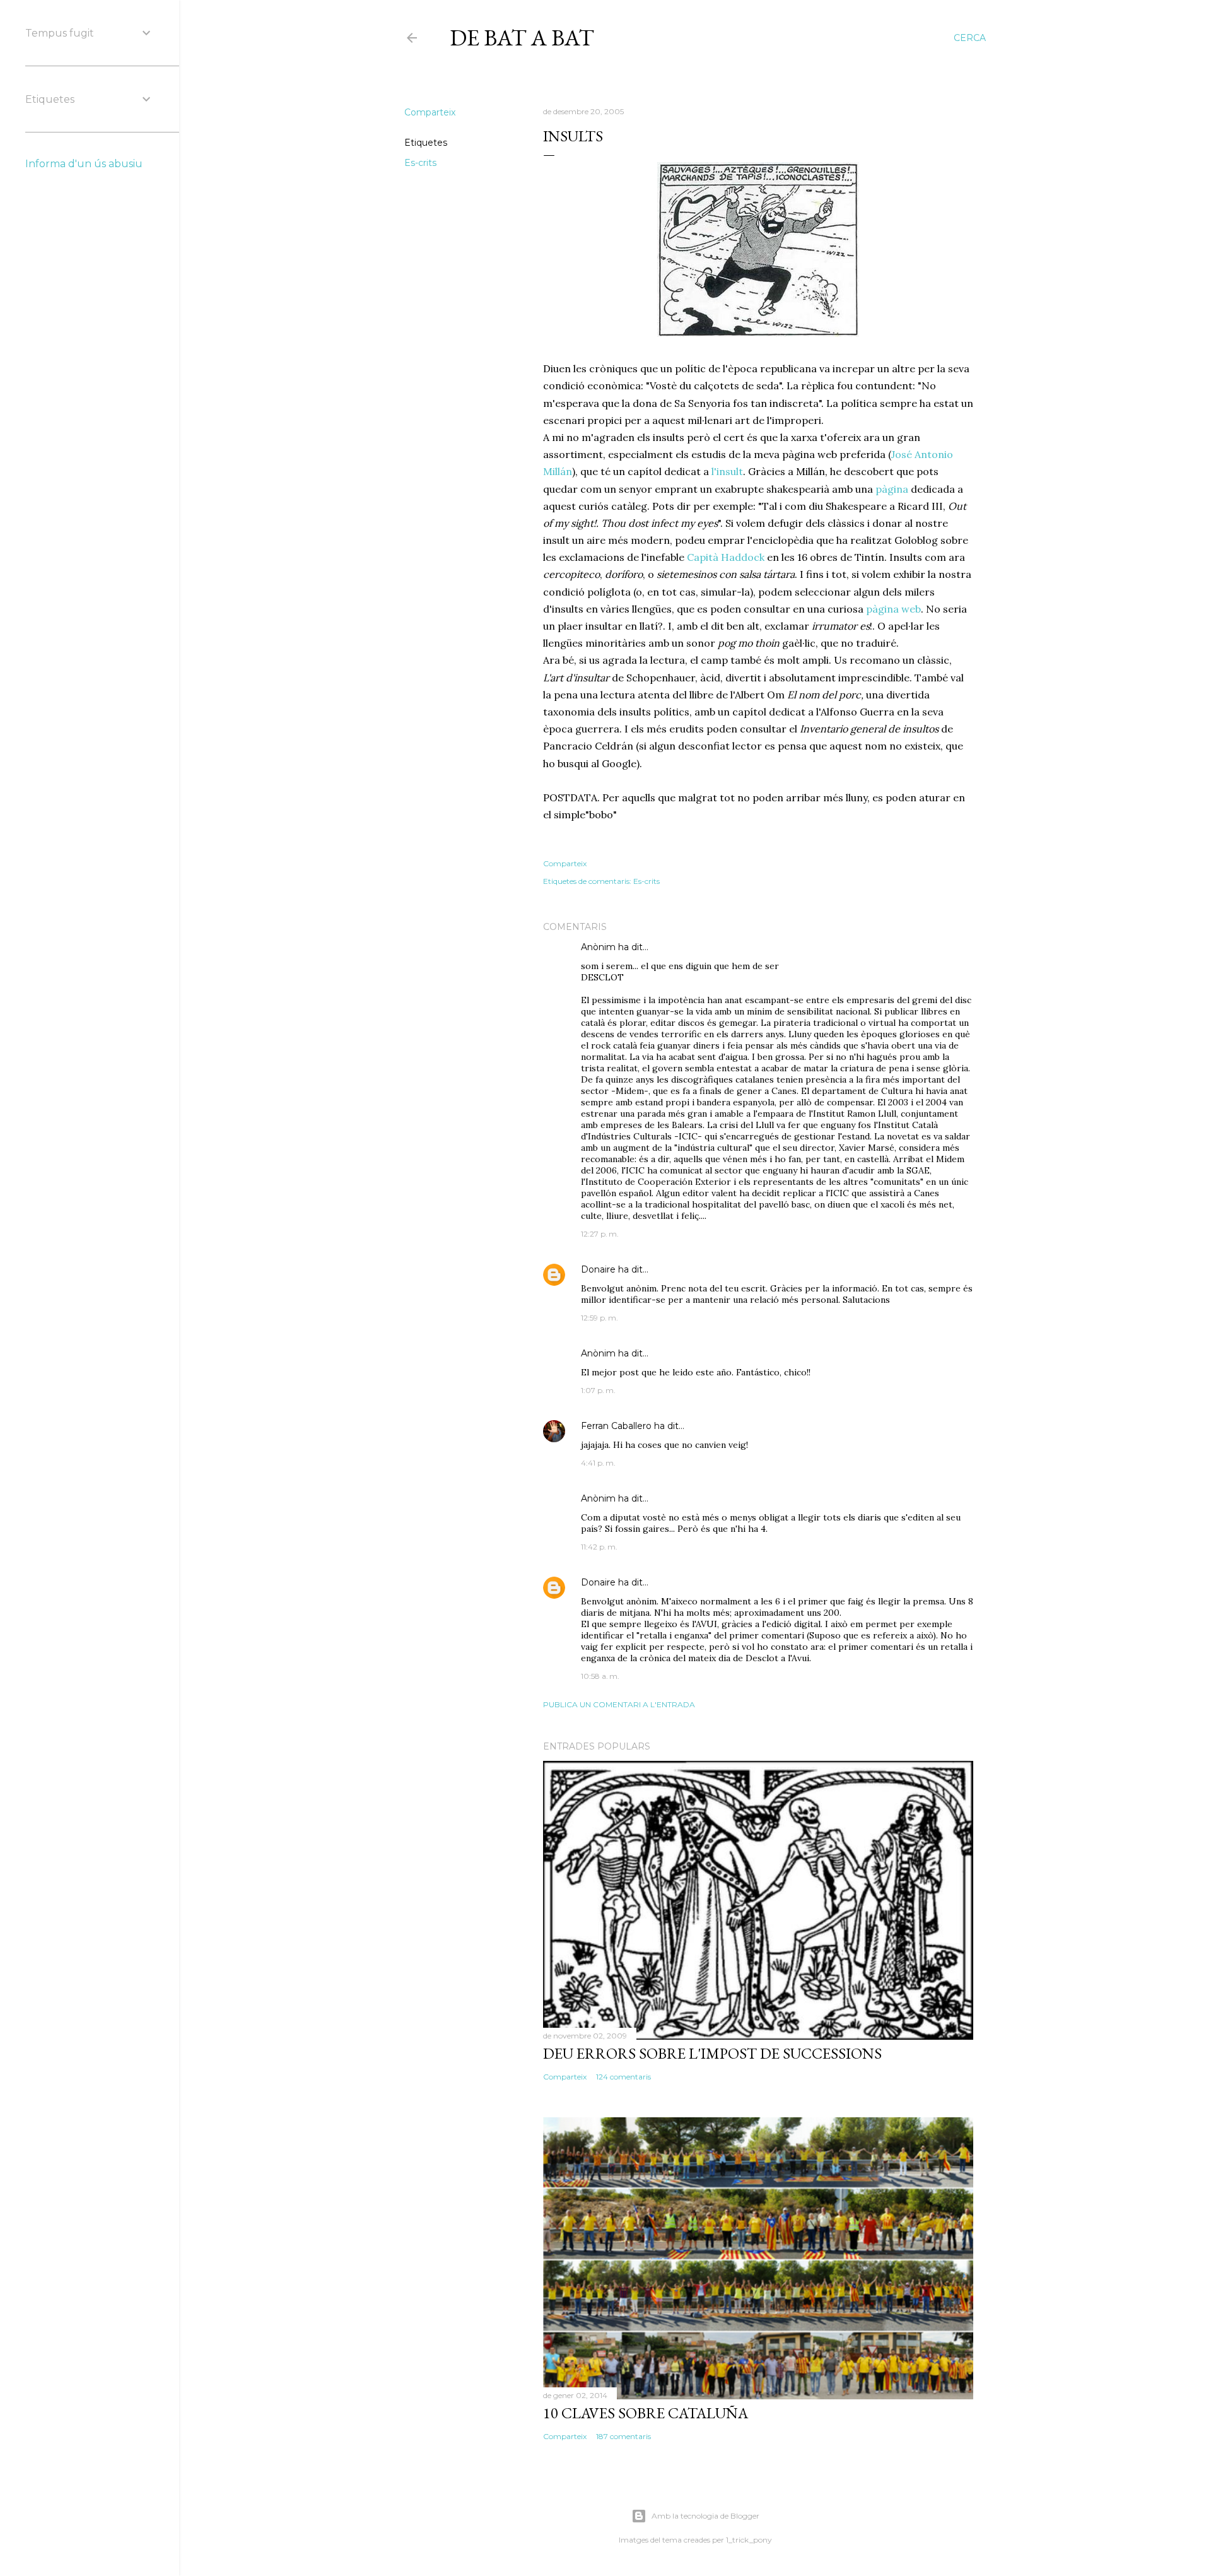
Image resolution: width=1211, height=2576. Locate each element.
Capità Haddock (726, 557)
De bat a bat (522, 38)
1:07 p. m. (598, 1390)
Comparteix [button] (430, 112)
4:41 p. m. (598, 1463)
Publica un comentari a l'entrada (619, 1704)
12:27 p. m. (600, 1234)
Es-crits (420, 163)
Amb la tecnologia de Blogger (705, 2516)
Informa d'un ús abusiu (84, 164)
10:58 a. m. (600, 1676)
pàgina (892, 489)
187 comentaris (623, 2436)
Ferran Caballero (616, 1426)
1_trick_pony (749, 2540)
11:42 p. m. (599, 1547)
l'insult (727, 471)
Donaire (598, 1269)
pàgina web (893, 609)
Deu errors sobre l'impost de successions (712, 2053)
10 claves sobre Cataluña (646, 2413)
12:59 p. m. (600, 1318)
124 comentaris (623, 2077)
